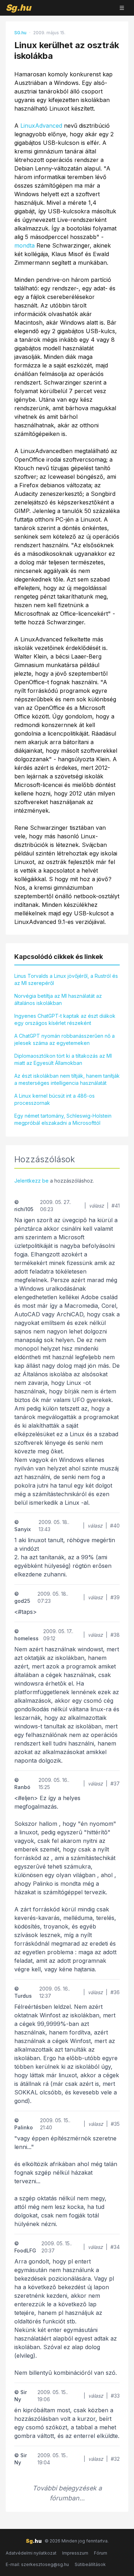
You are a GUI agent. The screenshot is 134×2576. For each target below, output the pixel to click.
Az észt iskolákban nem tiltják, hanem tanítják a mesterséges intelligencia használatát (67, 1079)
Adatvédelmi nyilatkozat (31, 2553)
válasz (96, 1206)
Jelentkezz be (31, 1181)
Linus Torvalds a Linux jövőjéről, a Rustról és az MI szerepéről (66, 979)
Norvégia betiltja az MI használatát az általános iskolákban (58, 999)
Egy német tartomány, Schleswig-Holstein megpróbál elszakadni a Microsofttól (63, 1119)
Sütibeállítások (90, 2564)
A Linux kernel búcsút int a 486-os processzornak (54, 1099)
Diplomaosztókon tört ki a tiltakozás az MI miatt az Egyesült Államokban (63, 1059)
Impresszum (75, 2553)
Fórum (101, 2553)
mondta (24, 245)
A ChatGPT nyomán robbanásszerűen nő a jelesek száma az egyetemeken (64, 1039)
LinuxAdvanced (41, 126)
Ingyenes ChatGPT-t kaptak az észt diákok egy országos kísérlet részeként (65, 1019)
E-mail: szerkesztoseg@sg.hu (37, 2564)
